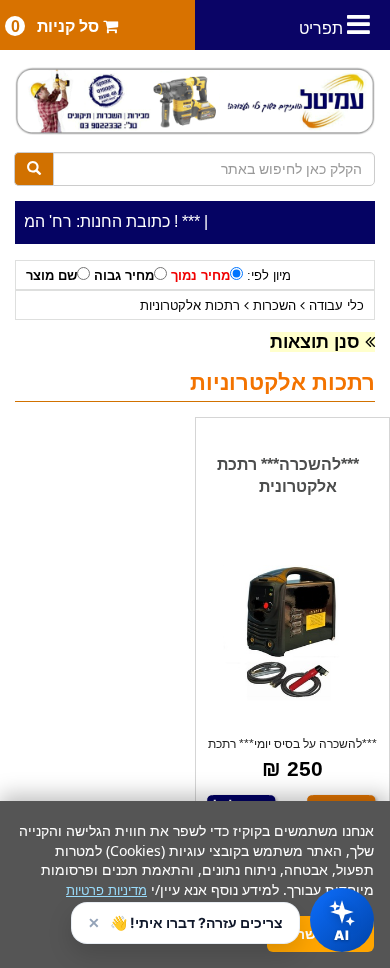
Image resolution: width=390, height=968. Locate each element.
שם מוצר (51, 275)
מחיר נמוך (200, 275)
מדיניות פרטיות (106, 890)
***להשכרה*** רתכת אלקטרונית (288, 476)
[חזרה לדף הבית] (195, 101)
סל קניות (57, 26)
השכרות (274, 305)
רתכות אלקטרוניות (190, 305)
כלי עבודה (336, 305)
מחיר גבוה (124, 275)
